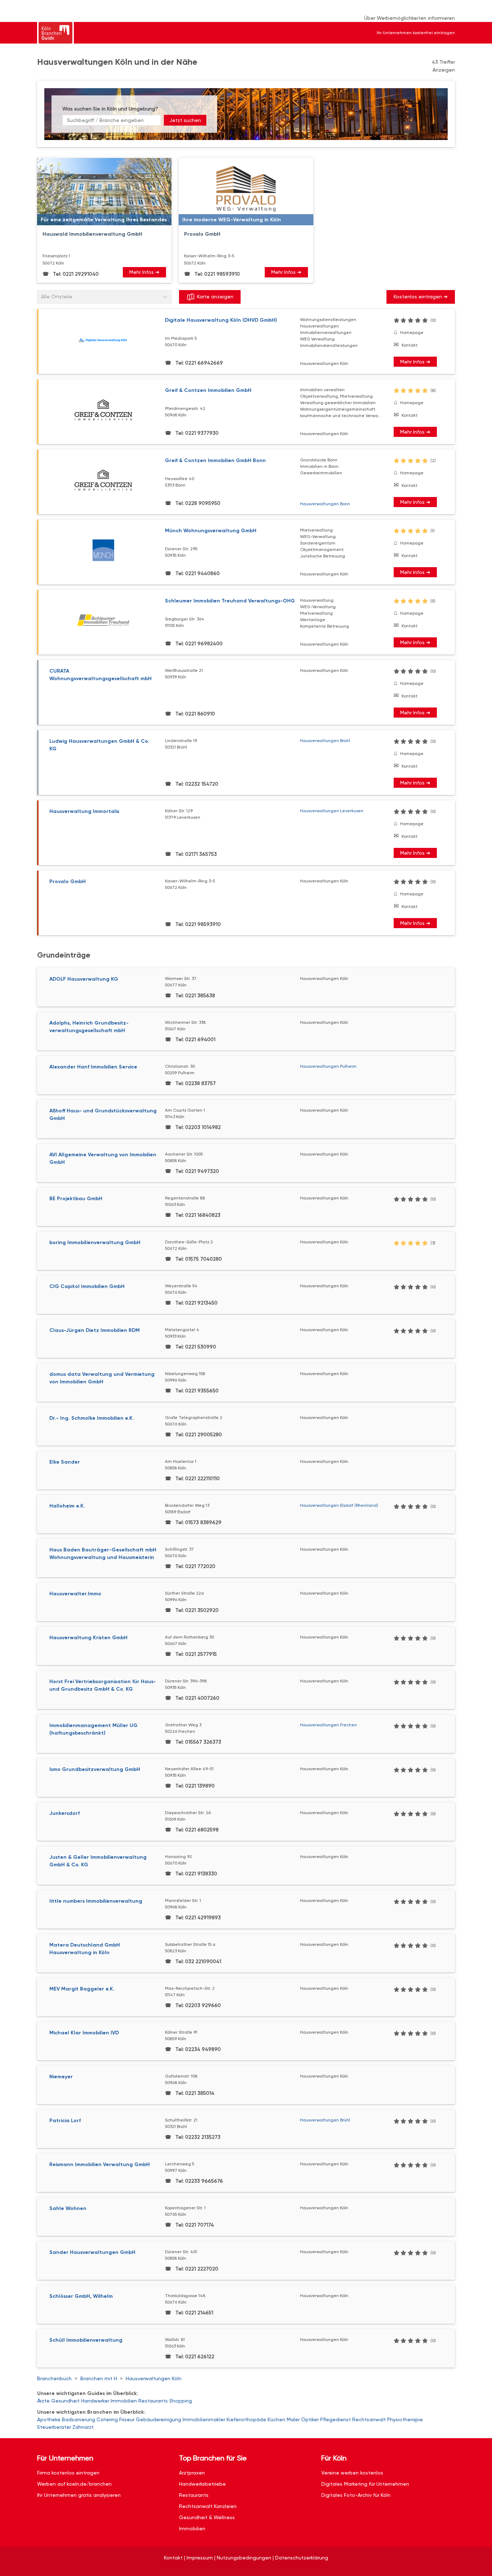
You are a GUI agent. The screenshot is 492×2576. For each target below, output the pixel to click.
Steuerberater (54, 2427)
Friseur (127, 2419)
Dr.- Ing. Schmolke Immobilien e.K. (92, 1418)
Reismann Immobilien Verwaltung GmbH (100, 2164)
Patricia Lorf (65, 2121)
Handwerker (95, 2401)
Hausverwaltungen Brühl (325, 741)
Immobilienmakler (204, 2419)
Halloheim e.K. (67, 1506)
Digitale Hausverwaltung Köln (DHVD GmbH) (221, 320)
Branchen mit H (99, 2378)
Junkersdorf (64, 1813)
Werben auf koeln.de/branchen (74, 2484)
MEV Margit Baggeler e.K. (82, 1989)
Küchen (276, 2419)
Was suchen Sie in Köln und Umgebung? (110, 109)
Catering (107, 2419)
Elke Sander (65, 1462)
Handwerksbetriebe (202, 2484)
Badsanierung (79, 2419)
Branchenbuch (54, 2378)
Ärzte (43, 2401)
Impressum (200, 2558)
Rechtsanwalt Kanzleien (208, 2506)
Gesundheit (65, 2401)
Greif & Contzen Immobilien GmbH (208, 390)
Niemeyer (61, 2077)
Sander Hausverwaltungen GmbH (92, 2252)
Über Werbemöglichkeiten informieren (410, 18)
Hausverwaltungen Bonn (325, 504)
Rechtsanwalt (369, 2419)
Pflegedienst (336, 2419)
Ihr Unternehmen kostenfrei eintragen (416, 33)
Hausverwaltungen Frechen (328, 1725)
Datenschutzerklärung (302, 2558)
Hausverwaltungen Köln (154, 2378)
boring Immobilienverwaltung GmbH (95, 1242)
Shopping (181, 2401)
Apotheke (49, 2419)
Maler (293, 2419)
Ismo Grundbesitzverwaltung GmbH (95, 1769)
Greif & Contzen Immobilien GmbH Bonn (215, 460)
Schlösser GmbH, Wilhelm (81, 2296)
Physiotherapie (405, 2419)
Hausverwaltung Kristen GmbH (88, 1638)
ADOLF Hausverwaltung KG (84, 979)
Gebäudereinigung (158, 2419)
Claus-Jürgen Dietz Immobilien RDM (95, 1330)
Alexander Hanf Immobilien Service (93, 1067)
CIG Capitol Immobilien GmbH (87, 1286)
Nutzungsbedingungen (244, 2558)
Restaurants (153, 2401)
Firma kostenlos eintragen (68, 2473)
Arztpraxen (192, 2473)
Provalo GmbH (68, 882)
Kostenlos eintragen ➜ (421, 297)
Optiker (310, 2419)
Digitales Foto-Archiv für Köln (356, 2495)
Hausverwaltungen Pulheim (328, 1066)
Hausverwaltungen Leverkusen (332, 811)
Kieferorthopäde (246, 2419)
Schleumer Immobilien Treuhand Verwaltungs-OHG (230, 601)
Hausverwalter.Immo (75, 1594)
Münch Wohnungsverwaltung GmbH (211, 531)
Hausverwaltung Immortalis (84, 811)
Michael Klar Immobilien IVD (84, 2033)
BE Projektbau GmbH (76, 1199)
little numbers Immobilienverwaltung (96, 1901)
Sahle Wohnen (68, 2208)
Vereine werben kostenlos (352, 2473)
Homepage (412, 333)
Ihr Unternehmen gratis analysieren (79, 2495)
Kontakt (410, 345)
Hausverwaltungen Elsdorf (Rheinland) (339, 1505)
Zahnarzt (83, 2427)
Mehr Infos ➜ (144, 272)
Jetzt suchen (185, 120)
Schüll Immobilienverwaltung (86, 2340)
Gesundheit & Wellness (207, 2517)
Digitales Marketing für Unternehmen (365, 2484)
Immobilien (124, 2401)
